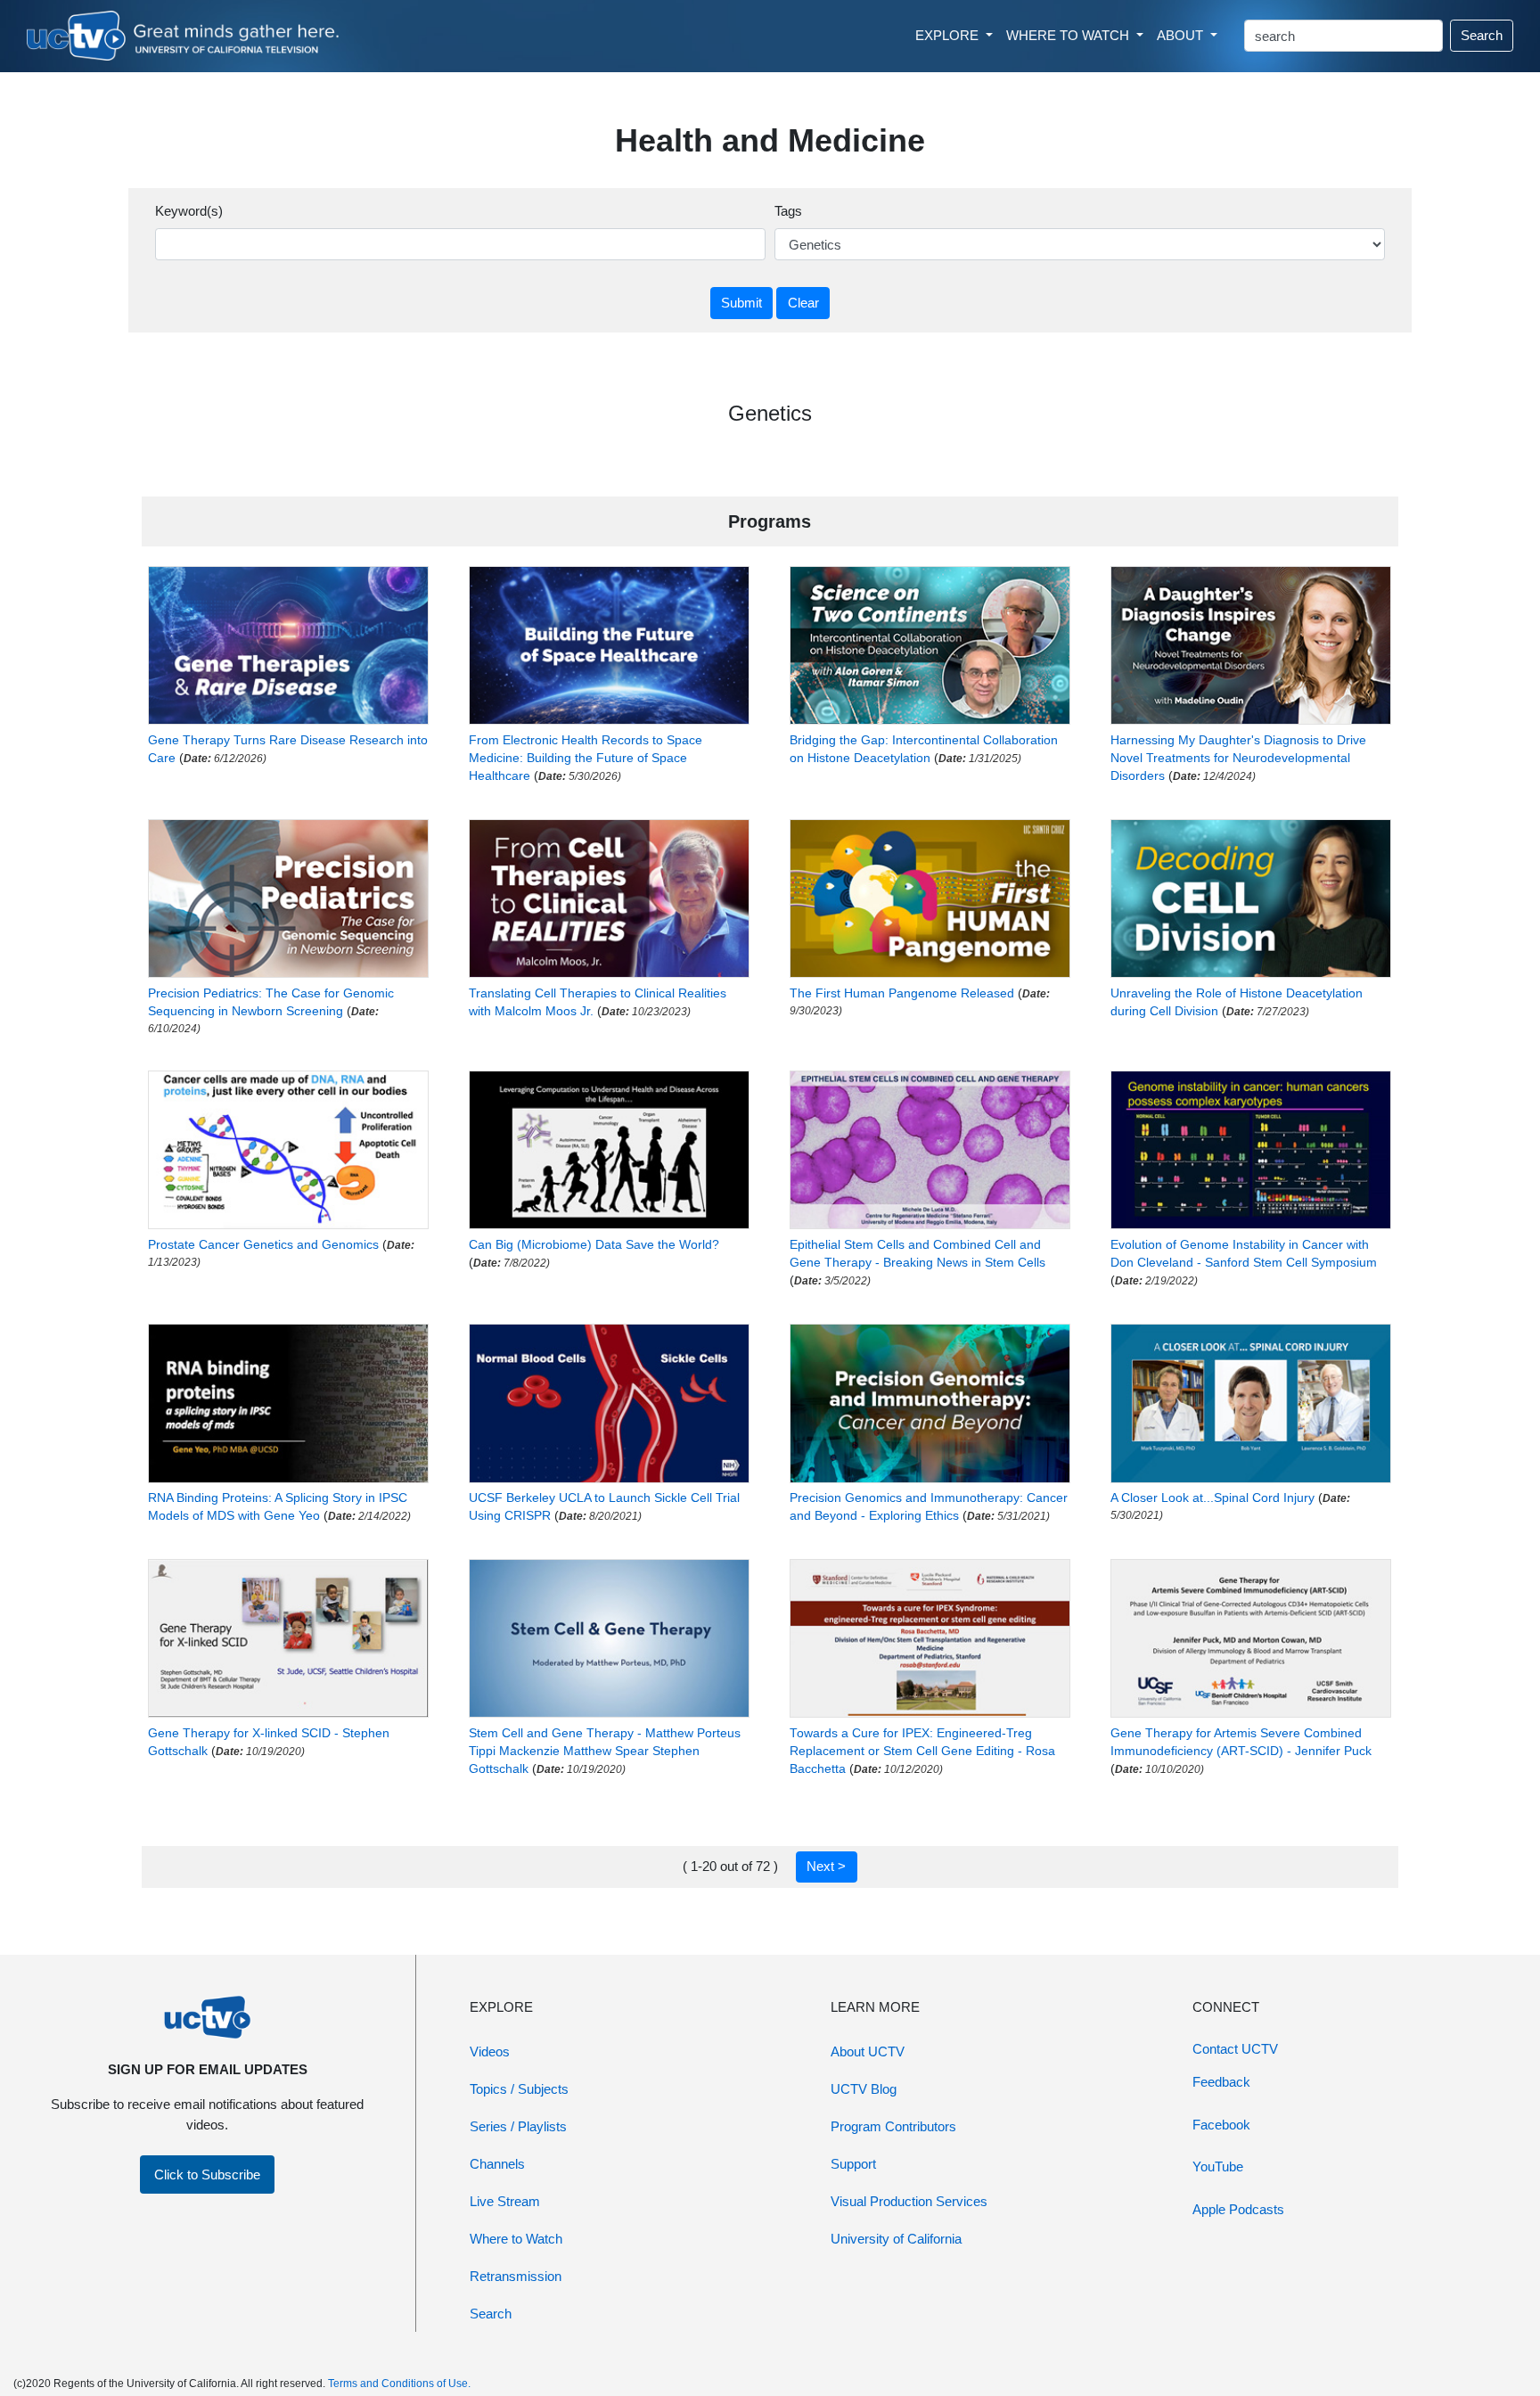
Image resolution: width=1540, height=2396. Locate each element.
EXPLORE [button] (949, 35)
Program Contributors (893, 2126)
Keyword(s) (189, 211)
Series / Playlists (518, 2126)
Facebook (1221, 2125)
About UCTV (868, 2051)
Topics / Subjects (519, 2089)
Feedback (1221, 2082)
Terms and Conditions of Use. (399, 2384)
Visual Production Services (909, 2201)
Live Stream (505, 2201)
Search (1482, 35)
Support (853, 2164)
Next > (826, 1866)
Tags (788, 211)
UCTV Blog (864, 2089)
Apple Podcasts (1238, 2209)
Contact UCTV (1235, 2049)
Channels (497, 2164)
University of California (896, 2239)
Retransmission (516, 2276)
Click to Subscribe (207, 2174)
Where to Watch (516, 2239)
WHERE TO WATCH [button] (1069, 35)
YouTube (1218, 2166)
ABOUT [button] (1182, 35)
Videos (490, 2051)
